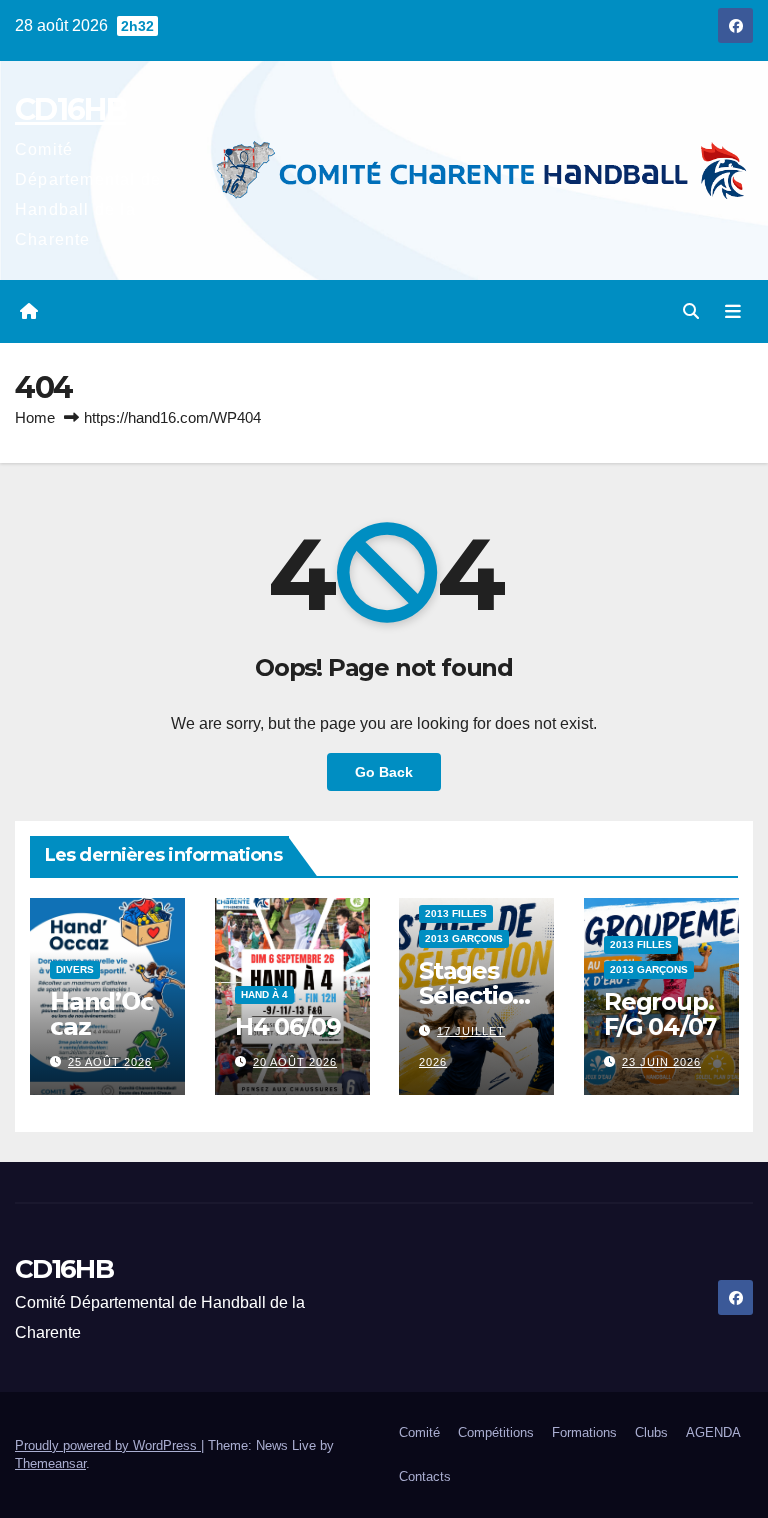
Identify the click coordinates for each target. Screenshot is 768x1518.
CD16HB (70, 109)
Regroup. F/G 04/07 (660, 1014)
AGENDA (713, 1432)
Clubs (651, 1432)
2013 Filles (456, 913)
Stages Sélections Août (473, 995)
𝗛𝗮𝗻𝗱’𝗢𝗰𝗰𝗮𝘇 (101, 1014)
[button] (691, 311)
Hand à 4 (264, 994)
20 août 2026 (295, 1062)
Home (35, 417)
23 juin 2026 (661, 1062)
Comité (419, 1432)
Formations (584, 1432)
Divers (75, 969)
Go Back (384, 772)
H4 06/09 (287, 1026)
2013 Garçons (464, 938)
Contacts (425, 1476)
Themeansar (50, 1463)
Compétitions (496, 1432)
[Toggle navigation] (733, 312)
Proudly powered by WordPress (108, 1445)
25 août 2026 (110, 1062)
